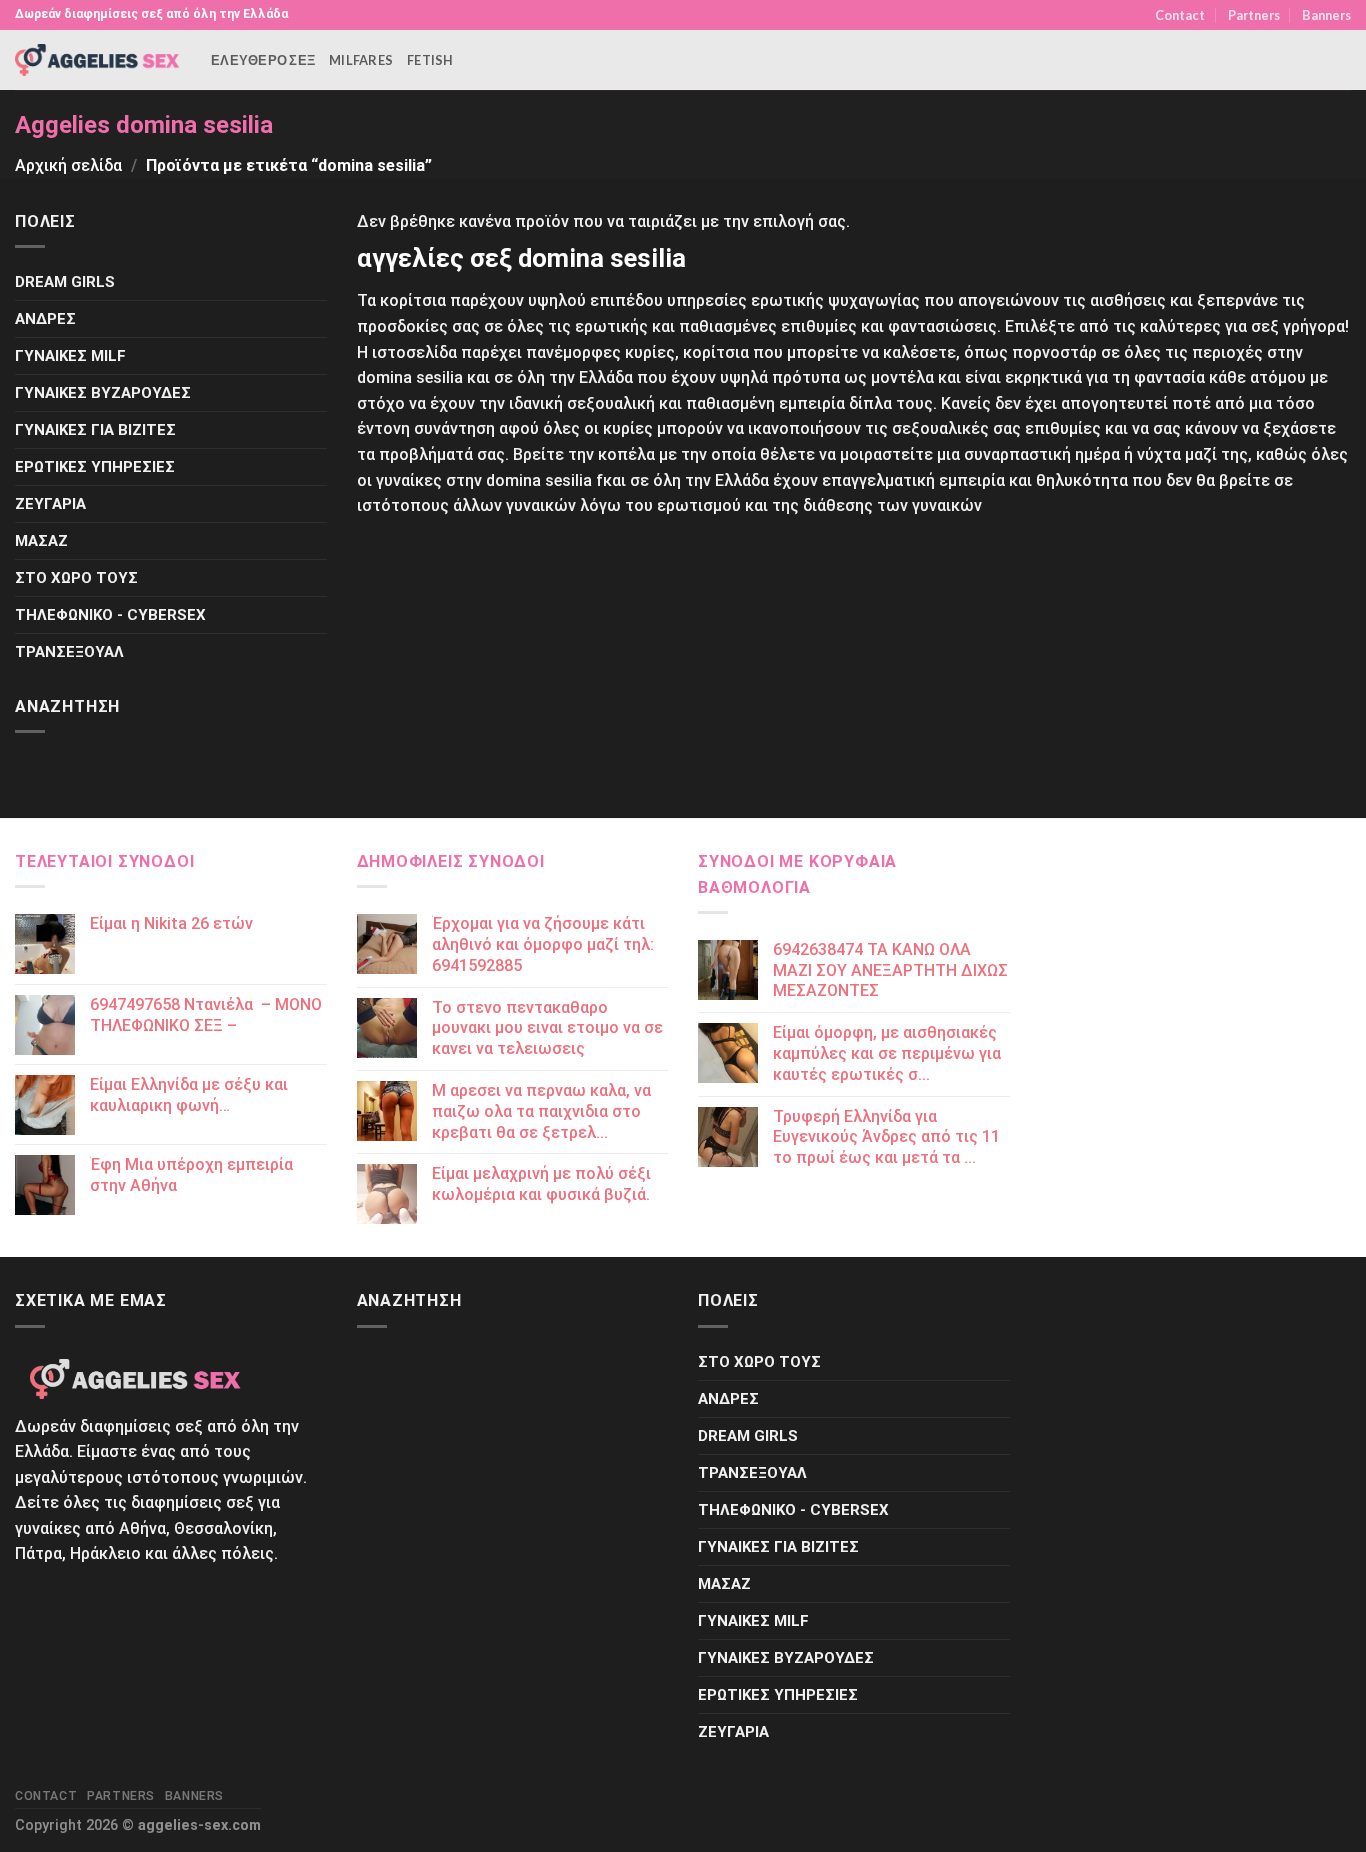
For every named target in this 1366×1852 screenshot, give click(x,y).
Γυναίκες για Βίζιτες (95, 430)
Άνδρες (45, 319)
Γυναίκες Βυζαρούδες (103, 393)
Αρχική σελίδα (68, 165)
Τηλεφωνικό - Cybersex (110, 615)
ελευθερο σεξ (263, 60)
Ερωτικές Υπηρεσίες (95, 467)
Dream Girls (65, 282)
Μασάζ (41, 541)
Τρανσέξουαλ (69, 652)
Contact (1180, 15)
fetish (430, 60)
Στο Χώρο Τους (76, 578)
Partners (1254, 15)
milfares (361, 60)
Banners (1326, 15)
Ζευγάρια (50, 504)
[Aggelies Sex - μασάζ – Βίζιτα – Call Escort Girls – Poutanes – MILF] (98, 59)
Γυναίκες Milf (70, 356)
